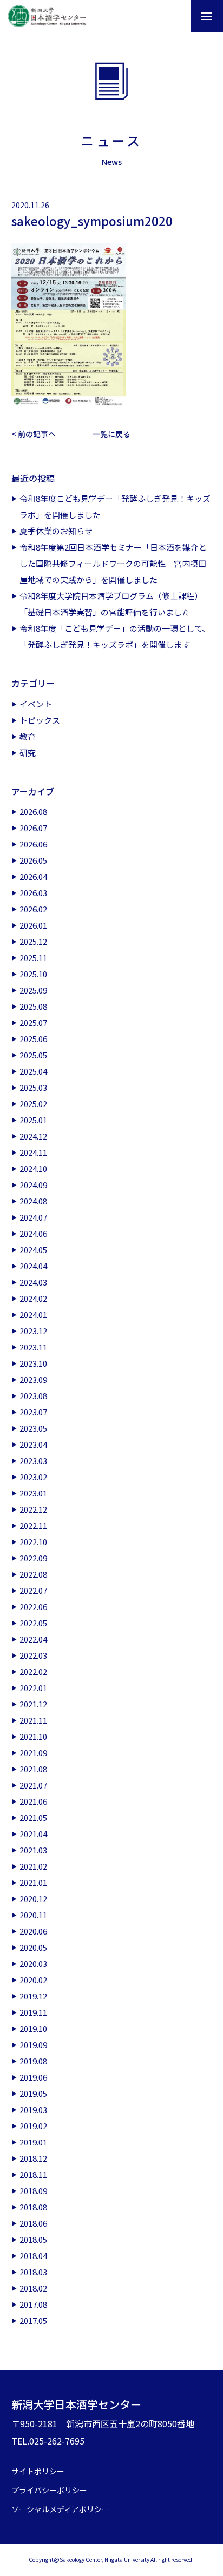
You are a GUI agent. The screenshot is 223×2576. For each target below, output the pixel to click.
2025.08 (33, 1006)
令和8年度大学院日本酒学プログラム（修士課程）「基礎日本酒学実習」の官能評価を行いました (111, 604)
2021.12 (33, 1704)
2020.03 (33, 1964)
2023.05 (33, 1428)
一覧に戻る (111, 434)
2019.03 (33, 2110)
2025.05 (33, 1055)
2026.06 (33, 844)
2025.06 (33, 1039)
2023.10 (33, 1363)
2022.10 (33, 1542)
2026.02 (33, 909)
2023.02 (33, 1477)
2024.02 (33, 1298)
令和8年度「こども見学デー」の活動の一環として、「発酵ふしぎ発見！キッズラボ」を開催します (115, 636)
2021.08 (33, 1769)
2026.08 (33, 812)
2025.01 (33, 1120)
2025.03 (33, 1087)
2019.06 (33, 2077)
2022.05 (33, 1623)
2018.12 (33, 2158)
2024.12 (33, 1136)
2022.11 (33, 1525)
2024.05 (33, 1250)
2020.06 (33, 1931)
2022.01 (33, 1688)
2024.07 (33, 1217)
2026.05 (33, 860)
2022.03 (33, 1655)
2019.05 (33, 2093)
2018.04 (33, 2256)
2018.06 (33, 2223)
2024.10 (33, 1168)
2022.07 (33, 1590)
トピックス (40, 720)
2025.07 (33, 1022)
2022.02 (33, 1671)
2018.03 (33, 2272)
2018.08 (33, 2207)
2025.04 (33, 1071)
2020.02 (33, 1980)
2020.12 (33, 1899)
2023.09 (33, 1379)
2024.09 (33, 1185)
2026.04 (33, 876)
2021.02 (33, 1866)
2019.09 (33, 2045)
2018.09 (33, 2191)
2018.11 (33, 2174)
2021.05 (33, 1817)
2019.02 (33, 2126)
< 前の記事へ (34, 434)
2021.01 (33, 1882)
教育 (28, 736)
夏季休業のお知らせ (56, 531)
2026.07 (33, 828)
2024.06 (33, 1233)
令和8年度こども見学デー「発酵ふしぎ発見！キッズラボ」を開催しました (115, 506)
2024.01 (33, 1315)
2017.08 (33, 2304)
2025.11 (33, 958)
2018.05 (33, 2239)
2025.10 (33, 974)
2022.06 (33, 1607)
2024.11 (33, 1152)
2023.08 (33, 1396)
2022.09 (33, 1558)
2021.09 (33, 1753)
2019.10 (33, 2028)
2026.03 (33, 893)
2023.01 (33, 1493)
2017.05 (33, 2320)
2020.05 (33, 1947)
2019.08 (33, 2061)
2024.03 (33, 1282)
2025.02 (33, 1104)
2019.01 (33, 2142)
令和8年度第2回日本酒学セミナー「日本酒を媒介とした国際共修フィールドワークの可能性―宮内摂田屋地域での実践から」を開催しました (113, 563)
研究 (28, 753)
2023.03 (33, 1461)
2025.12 (33, 941)
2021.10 (33, 1736)
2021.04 (33, 1834)
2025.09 (33, 990)
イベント (36, 704)
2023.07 (33, 1412)
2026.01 (33, 925)
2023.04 (33, 1444)
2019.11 (33, 2012)
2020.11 (33, 1915)
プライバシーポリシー (49, 2490)
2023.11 (33, 1347)
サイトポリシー (38, 2471)
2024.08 (33, 1201)
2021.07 (33, 1785)
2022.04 (33, 1639)
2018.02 (33, 2288)
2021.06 (33, 1801)
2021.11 (33, 1720)
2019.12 (33, 1996)
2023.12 (33, 1331)
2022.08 (33, 1574)
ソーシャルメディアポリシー (60, 2509)
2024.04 (33, 1266)
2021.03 (33, 1850)
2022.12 (33, 1509)
